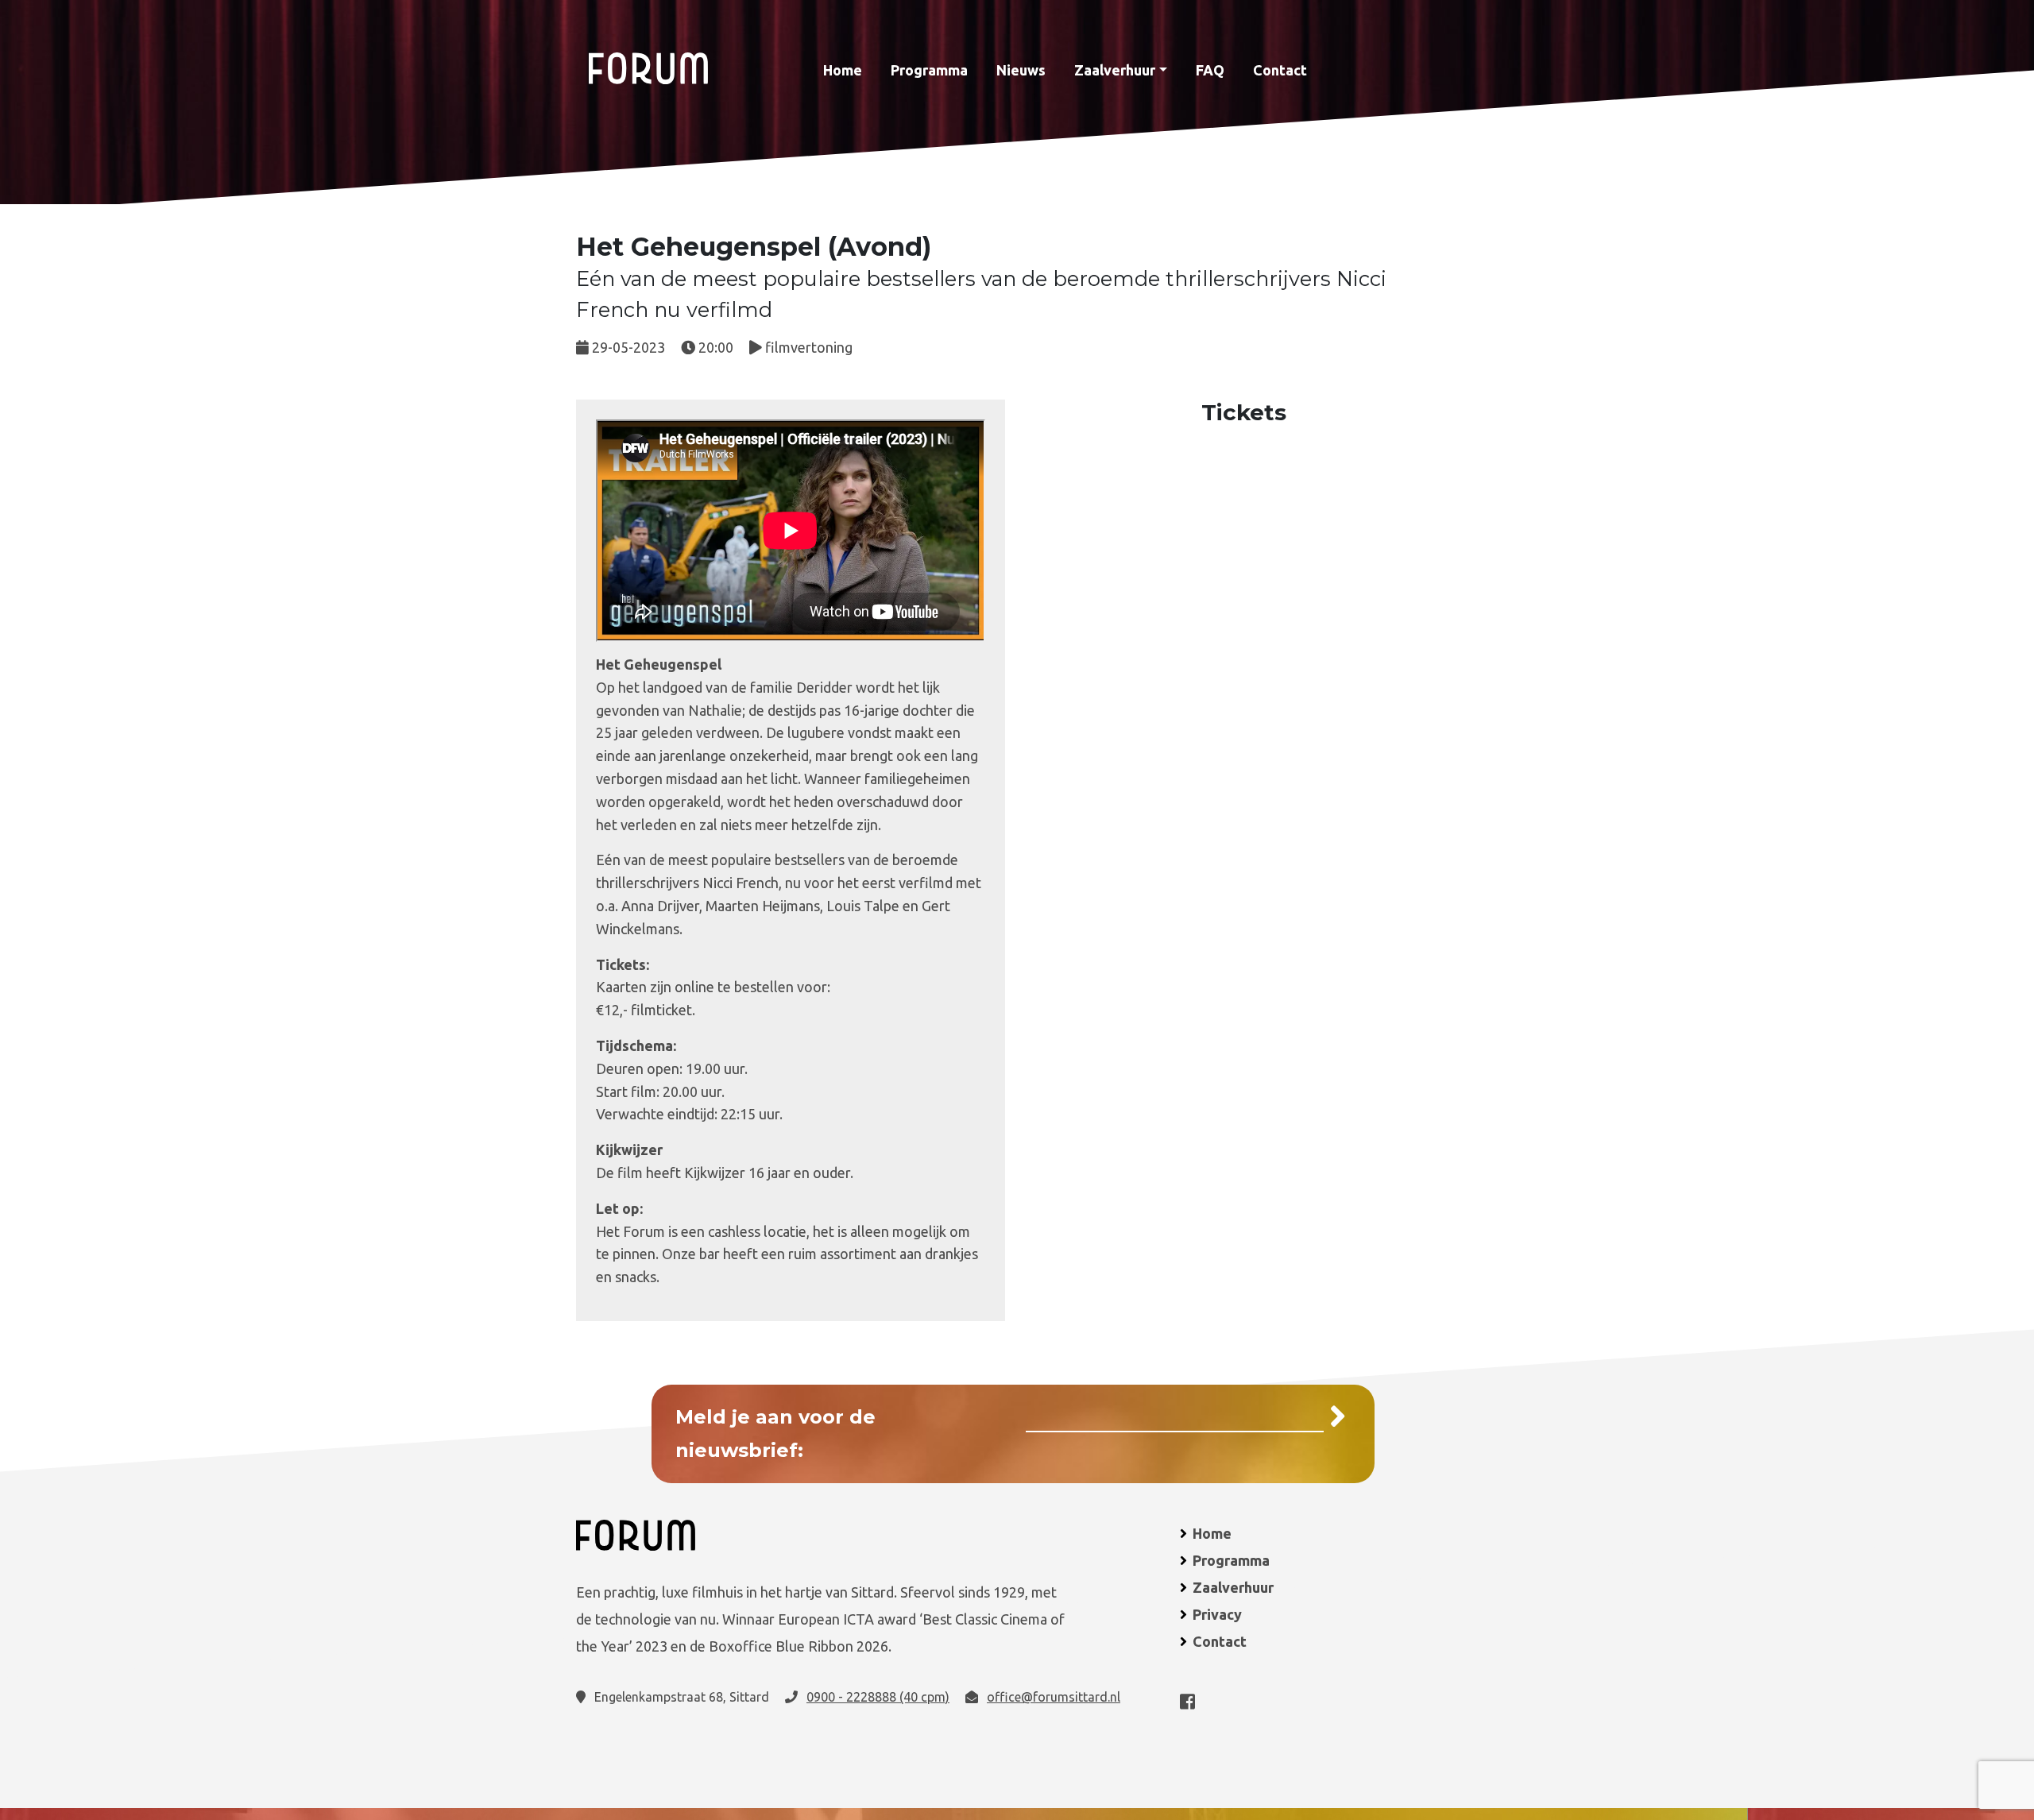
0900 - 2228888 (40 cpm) (878, 1697)
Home (843, 70)
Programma (929, 70)
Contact (1280, 70)
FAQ (1210, 70)
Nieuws (1021, 70)
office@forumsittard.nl (1054, 1697)
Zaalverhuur (1115, 70)
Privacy (1217, 1614)
